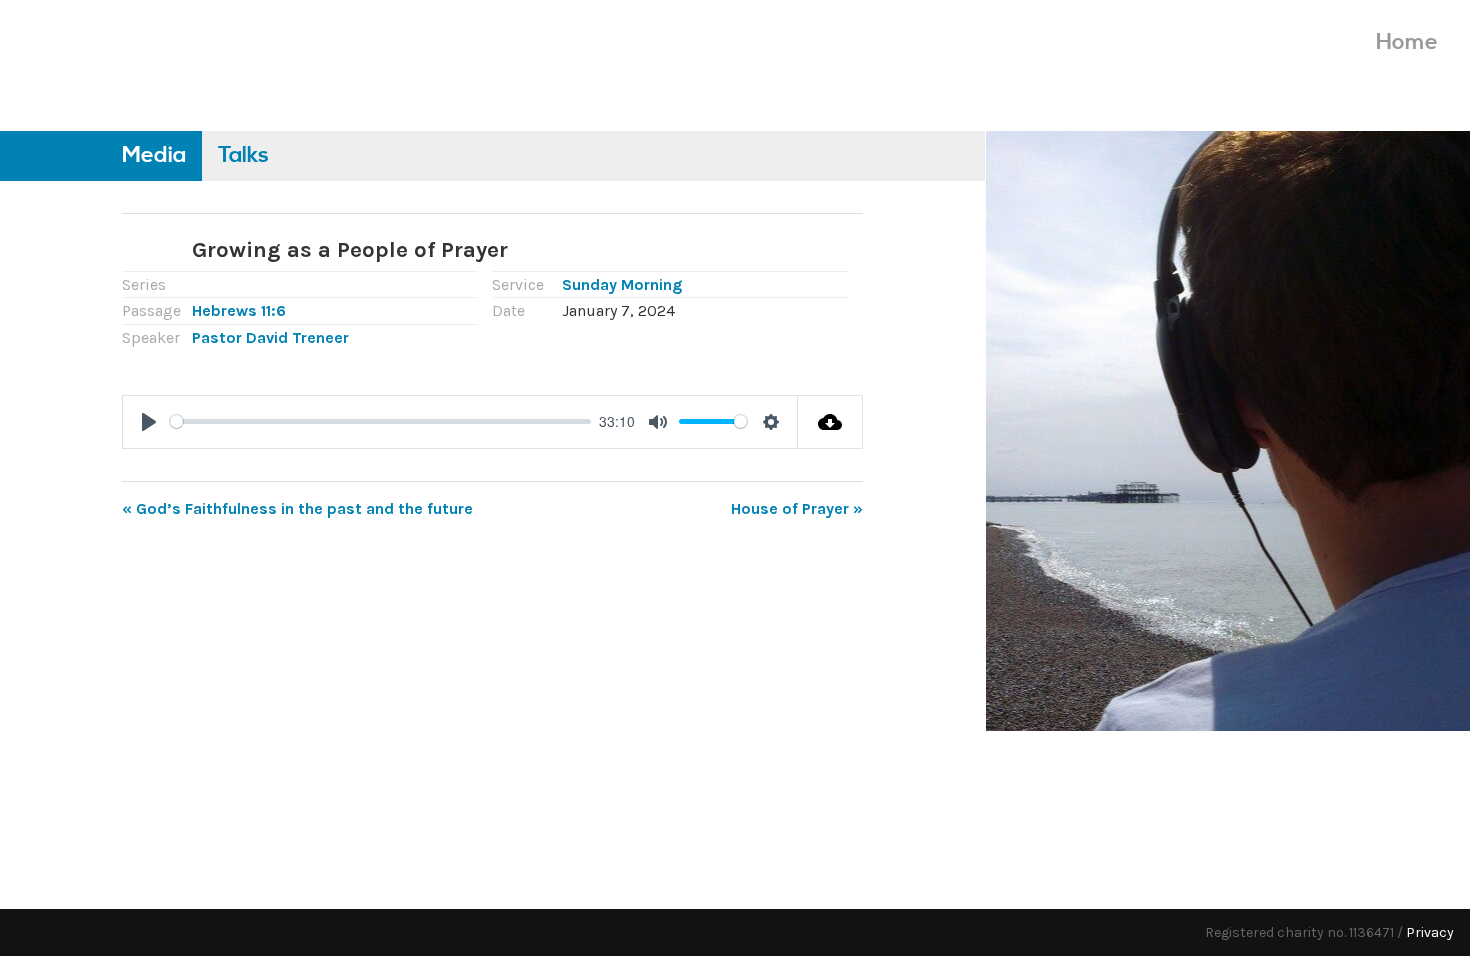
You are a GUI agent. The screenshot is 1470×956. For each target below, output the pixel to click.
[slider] (380, 421)
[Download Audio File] (830, 422)
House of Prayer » (796, 508)
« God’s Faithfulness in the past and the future (297, 508)
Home (1407, 42)
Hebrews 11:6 (239, 310)
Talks (243, 155)
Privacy (1430, 932)
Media (154, 155)
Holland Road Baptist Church (171, 57)
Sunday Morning (622, 284)
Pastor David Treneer (270, 337)
